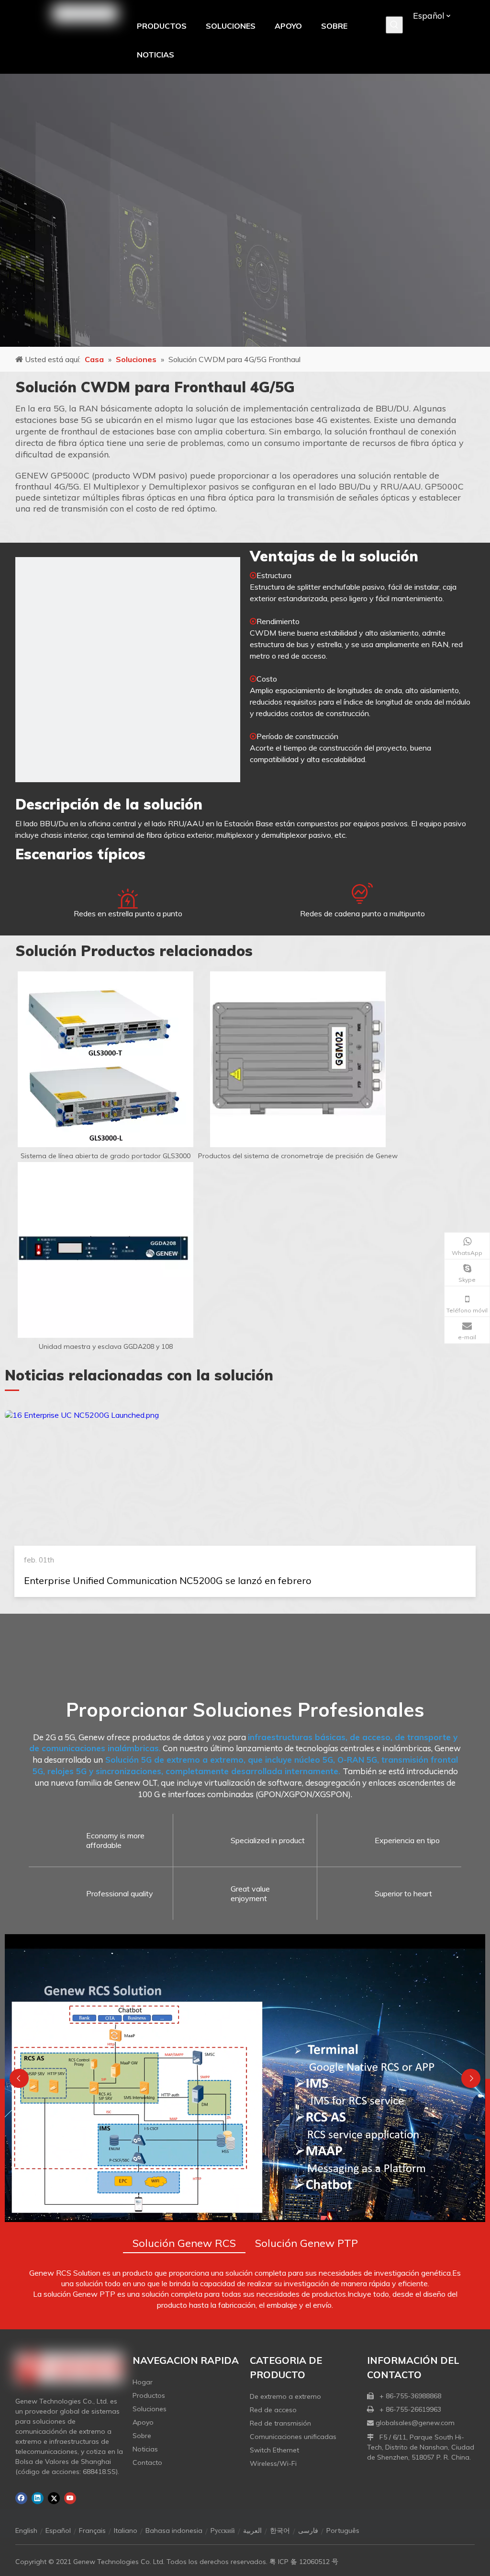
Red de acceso (273, 2410)
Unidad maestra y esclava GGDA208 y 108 (106, 1346)
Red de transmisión (280, 2423)
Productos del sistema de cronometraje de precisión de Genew (298, 1156)
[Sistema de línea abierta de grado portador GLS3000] (106, 1059)
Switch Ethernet (274, 2450)
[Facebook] (21, 2498)
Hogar (143, 2382)
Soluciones (150, 2409)
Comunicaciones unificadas (293, 2437)
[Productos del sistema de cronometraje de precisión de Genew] (298, 1059)
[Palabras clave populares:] (394, 25)
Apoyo (143, 2422)
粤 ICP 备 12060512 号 (304, 2562)
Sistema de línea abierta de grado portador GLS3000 (106, 1156)
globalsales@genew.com (415, 2423)
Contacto (147, 2462)
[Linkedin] (38, 2498)
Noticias (145, 2449)
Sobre (142, 2436)
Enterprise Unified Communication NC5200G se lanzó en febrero (168, 1580)
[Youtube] (70, 2498)
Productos (149, 2395)
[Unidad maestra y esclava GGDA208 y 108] (106, 1250)
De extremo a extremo (285, 2396)
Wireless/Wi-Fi (273, 2463)
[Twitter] (54, 2498)
